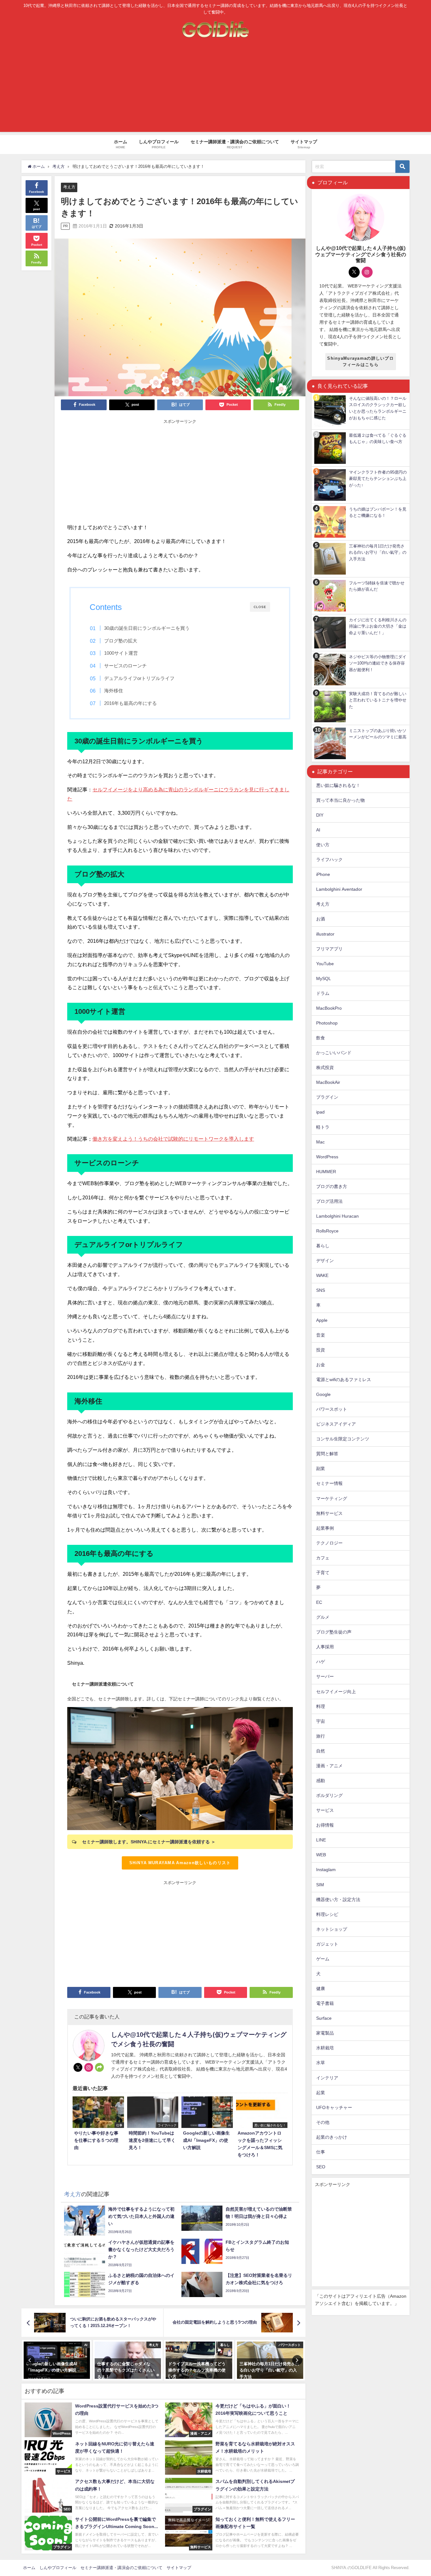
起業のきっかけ (332, 2137)
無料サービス (329, 1513)
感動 (321, 1781)
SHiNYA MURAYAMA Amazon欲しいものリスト (180, 1863)
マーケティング (332, 1498)
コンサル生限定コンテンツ (343, 1439)
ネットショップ (332, 1929)
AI (318, 830)
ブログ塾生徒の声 (334, 1632)
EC (319, 1602)
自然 (321, 1751)
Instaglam (326, 1870)
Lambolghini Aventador (339, 889)
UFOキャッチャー (334, 2107)
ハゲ (321, 1662)
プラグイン (327, 1097)
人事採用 (325, 1647)
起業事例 (325, 1528)
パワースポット (332, 1409)
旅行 (321, 1736)
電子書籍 (325, 2003)
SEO (321, 2167)
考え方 (69, 187)
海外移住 (114, 691)
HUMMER (326, 1172)
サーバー (325, 1676)
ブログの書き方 (332, 1186)
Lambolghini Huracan (337, 1216)
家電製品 (325, 2033)
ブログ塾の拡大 (121, 641)
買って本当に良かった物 (340, 800)
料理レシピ (327, 1914)
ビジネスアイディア (336, 1424)
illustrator (325, 934)
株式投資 (325, 1067)
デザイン (325, 1261)
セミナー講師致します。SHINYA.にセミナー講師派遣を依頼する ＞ (149, 1842)
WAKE (322, 1275)
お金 (321, 1365)
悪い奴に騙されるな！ (338, 785)
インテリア (327, 2078)
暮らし (323, 1246)
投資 (321, 1350)
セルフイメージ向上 (336, 1692)
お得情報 (325, 1825)
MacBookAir (328, 1082)
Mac (320, 1142)
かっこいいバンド (334, 1053)
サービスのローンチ (125, 666)
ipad (320, 1112)
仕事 (321, 2152)
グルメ (323, 1617)
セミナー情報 (329, 1483)
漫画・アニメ (329, 1766)
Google (323, 1394)
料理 (321, 1706)
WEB (321, 1855)
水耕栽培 (325, 2048)
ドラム (323, 993)
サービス (325, 1810)
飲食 (321, 1038)
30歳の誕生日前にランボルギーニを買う (147, 628)
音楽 (321, 1335)
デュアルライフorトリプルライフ (139, 678)
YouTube (325, 964)
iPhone (323, 874)
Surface (324, 2018)
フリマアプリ (329, 949)
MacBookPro (329, 1008)
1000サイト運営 (121, 653)
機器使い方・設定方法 (338, 1900)
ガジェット (327, 1944)
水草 (321, 2063)
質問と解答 (327, 1454)
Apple (322, 1320)
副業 (321, 1468)
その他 (323, 2122)
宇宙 (321, 1721)
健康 (321, 1988)
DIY (320, 815)
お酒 (321, 919)
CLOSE (260, 607)
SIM (320, 1885)
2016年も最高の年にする (130, 703)
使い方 (323, 845)
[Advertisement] (215, 88)
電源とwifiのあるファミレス (344, 1380)
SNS (321, 1290)
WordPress (327, 1157)
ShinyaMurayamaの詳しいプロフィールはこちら (360, 361)
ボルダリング (329, 1795)
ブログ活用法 (329, 1201)
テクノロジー (329, 1543)
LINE (321, 1840)
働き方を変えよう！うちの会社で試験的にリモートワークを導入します (173, 1139)
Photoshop (327, 1023)
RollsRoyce (327, 1231)
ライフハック (329, 860)
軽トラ (323, 1127)
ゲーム (323, 1959)
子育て (323, 1573)
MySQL (324, 978)
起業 (321, 2093)
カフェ (323, 1558)
